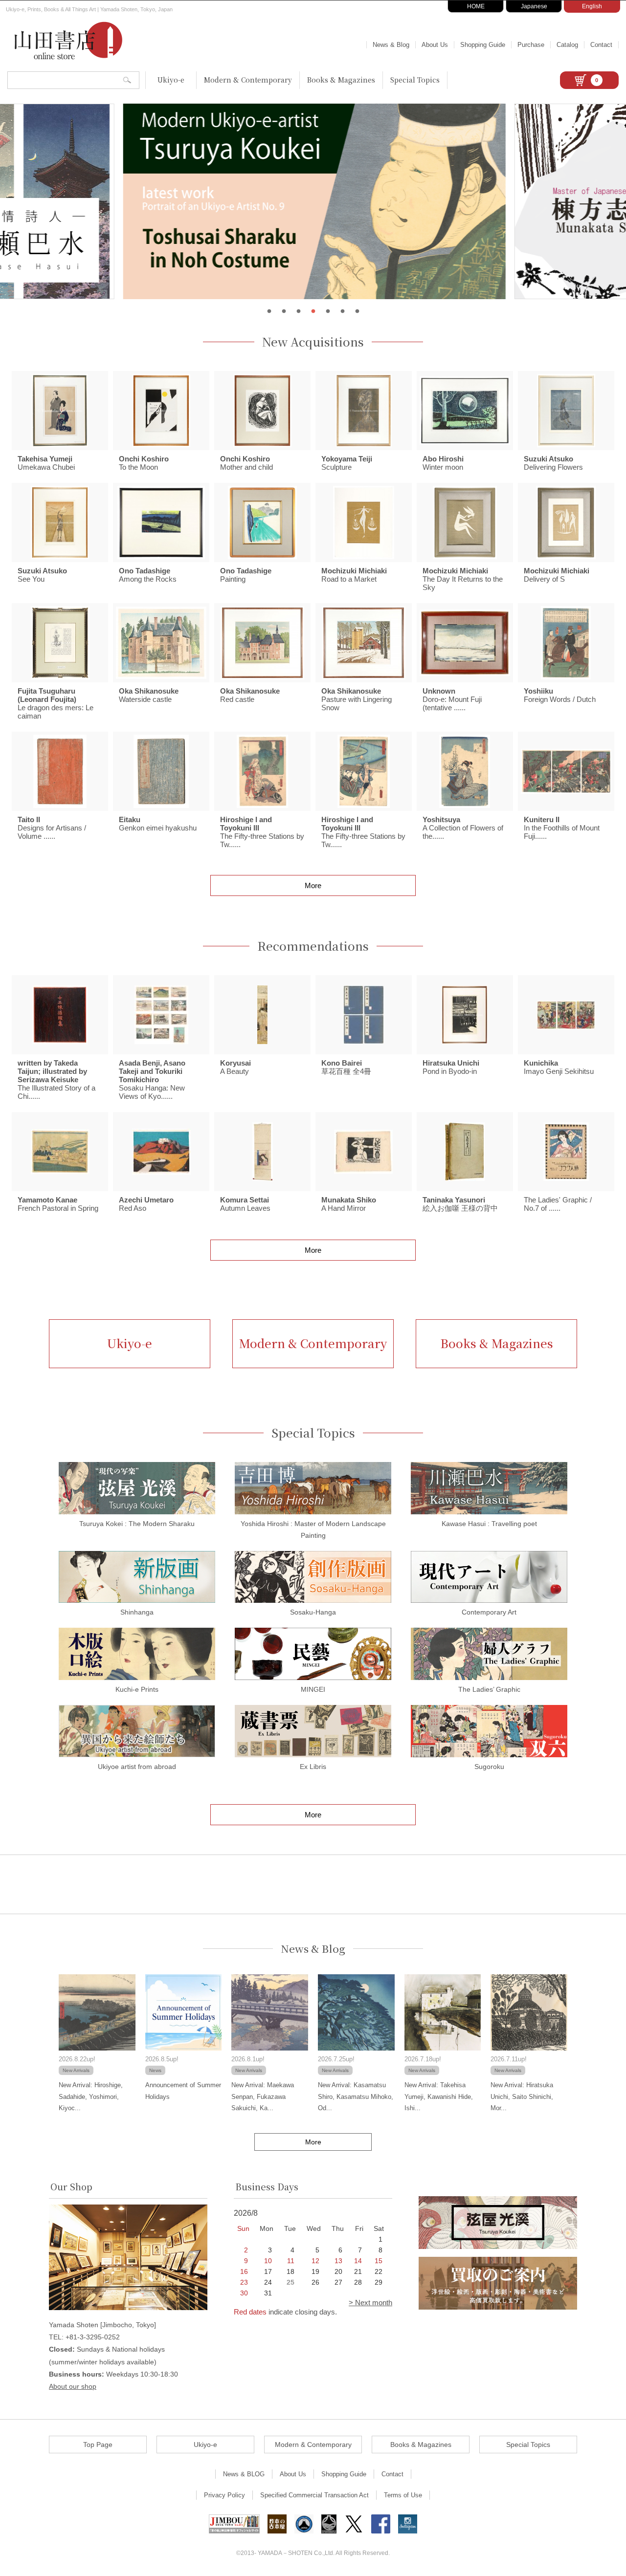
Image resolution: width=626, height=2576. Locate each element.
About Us (435, 45)
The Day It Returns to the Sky (463, 579)
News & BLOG (244, 2474)
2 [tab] (284, 311)
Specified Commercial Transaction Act (314, 2495)
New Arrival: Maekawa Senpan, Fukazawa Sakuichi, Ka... (263, 2096)
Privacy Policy (224, 2495)
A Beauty (235, 1067)
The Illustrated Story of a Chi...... (56, 1080)
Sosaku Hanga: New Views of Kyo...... (152, 1080)
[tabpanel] (313, 201)
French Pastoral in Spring (58, 1204)
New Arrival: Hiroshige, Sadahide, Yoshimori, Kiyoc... (91, 2096)
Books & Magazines (341, 80)
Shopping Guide (483, 45)
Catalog (567, 45)
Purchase (531, 45)
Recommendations (313, 946)
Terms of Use (403, 2495)
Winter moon (443, 463)
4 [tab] (313, 311)
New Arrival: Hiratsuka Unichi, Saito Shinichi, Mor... (522, 2096)
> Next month (370, 2303)
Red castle (250, 695)
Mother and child (246, 463)
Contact (601, 45)
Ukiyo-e (171, 80)
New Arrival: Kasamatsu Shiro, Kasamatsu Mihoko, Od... (356, 2096)
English (592, 6)
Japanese (534, 6)
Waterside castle (149, 695)
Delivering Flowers (553, 463)
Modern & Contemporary (248, 80)
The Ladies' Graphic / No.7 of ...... (558, 1204)
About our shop (73, 2386)
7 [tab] (357, 311)
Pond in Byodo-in (451, 1067)
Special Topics (415, 80)
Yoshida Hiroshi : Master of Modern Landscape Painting (313, 1529)
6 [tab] (342, 311)
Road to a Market (354, 575)
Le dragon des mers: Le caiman (56, 703)
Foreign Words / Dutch (560, 695)
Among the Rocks (148, 575)
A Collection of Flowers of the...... (463, 828)
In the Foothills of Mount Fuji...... (562, 828)
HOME (476, 6)
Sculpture (347, 463)
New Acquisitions (313, 342)
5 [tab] (328, 311)
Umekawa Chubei (46, 463)
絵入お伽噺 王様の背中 (460, 1204)
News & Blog (391, 45)
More (313, 885)
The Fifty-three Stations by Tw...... (262, 832)
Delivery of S (557, 575)
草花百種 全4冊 (346, 1067)
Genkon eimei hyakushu (158, 824)
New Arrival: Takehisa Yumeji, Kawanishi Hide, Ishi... (439, 2096)
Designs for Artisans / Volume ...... (52, 828)
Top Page (98, 2445)
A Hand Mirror (349, 1204)
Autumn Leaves (245, 1204)
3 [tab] (298, 311)
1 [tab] (269, 311)
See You (42, 575)
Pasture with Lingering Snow (357, 699)
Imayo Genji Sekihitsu (559, 1067)
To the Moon (144, 463)
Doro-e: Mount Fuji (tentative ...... (452, 699)
